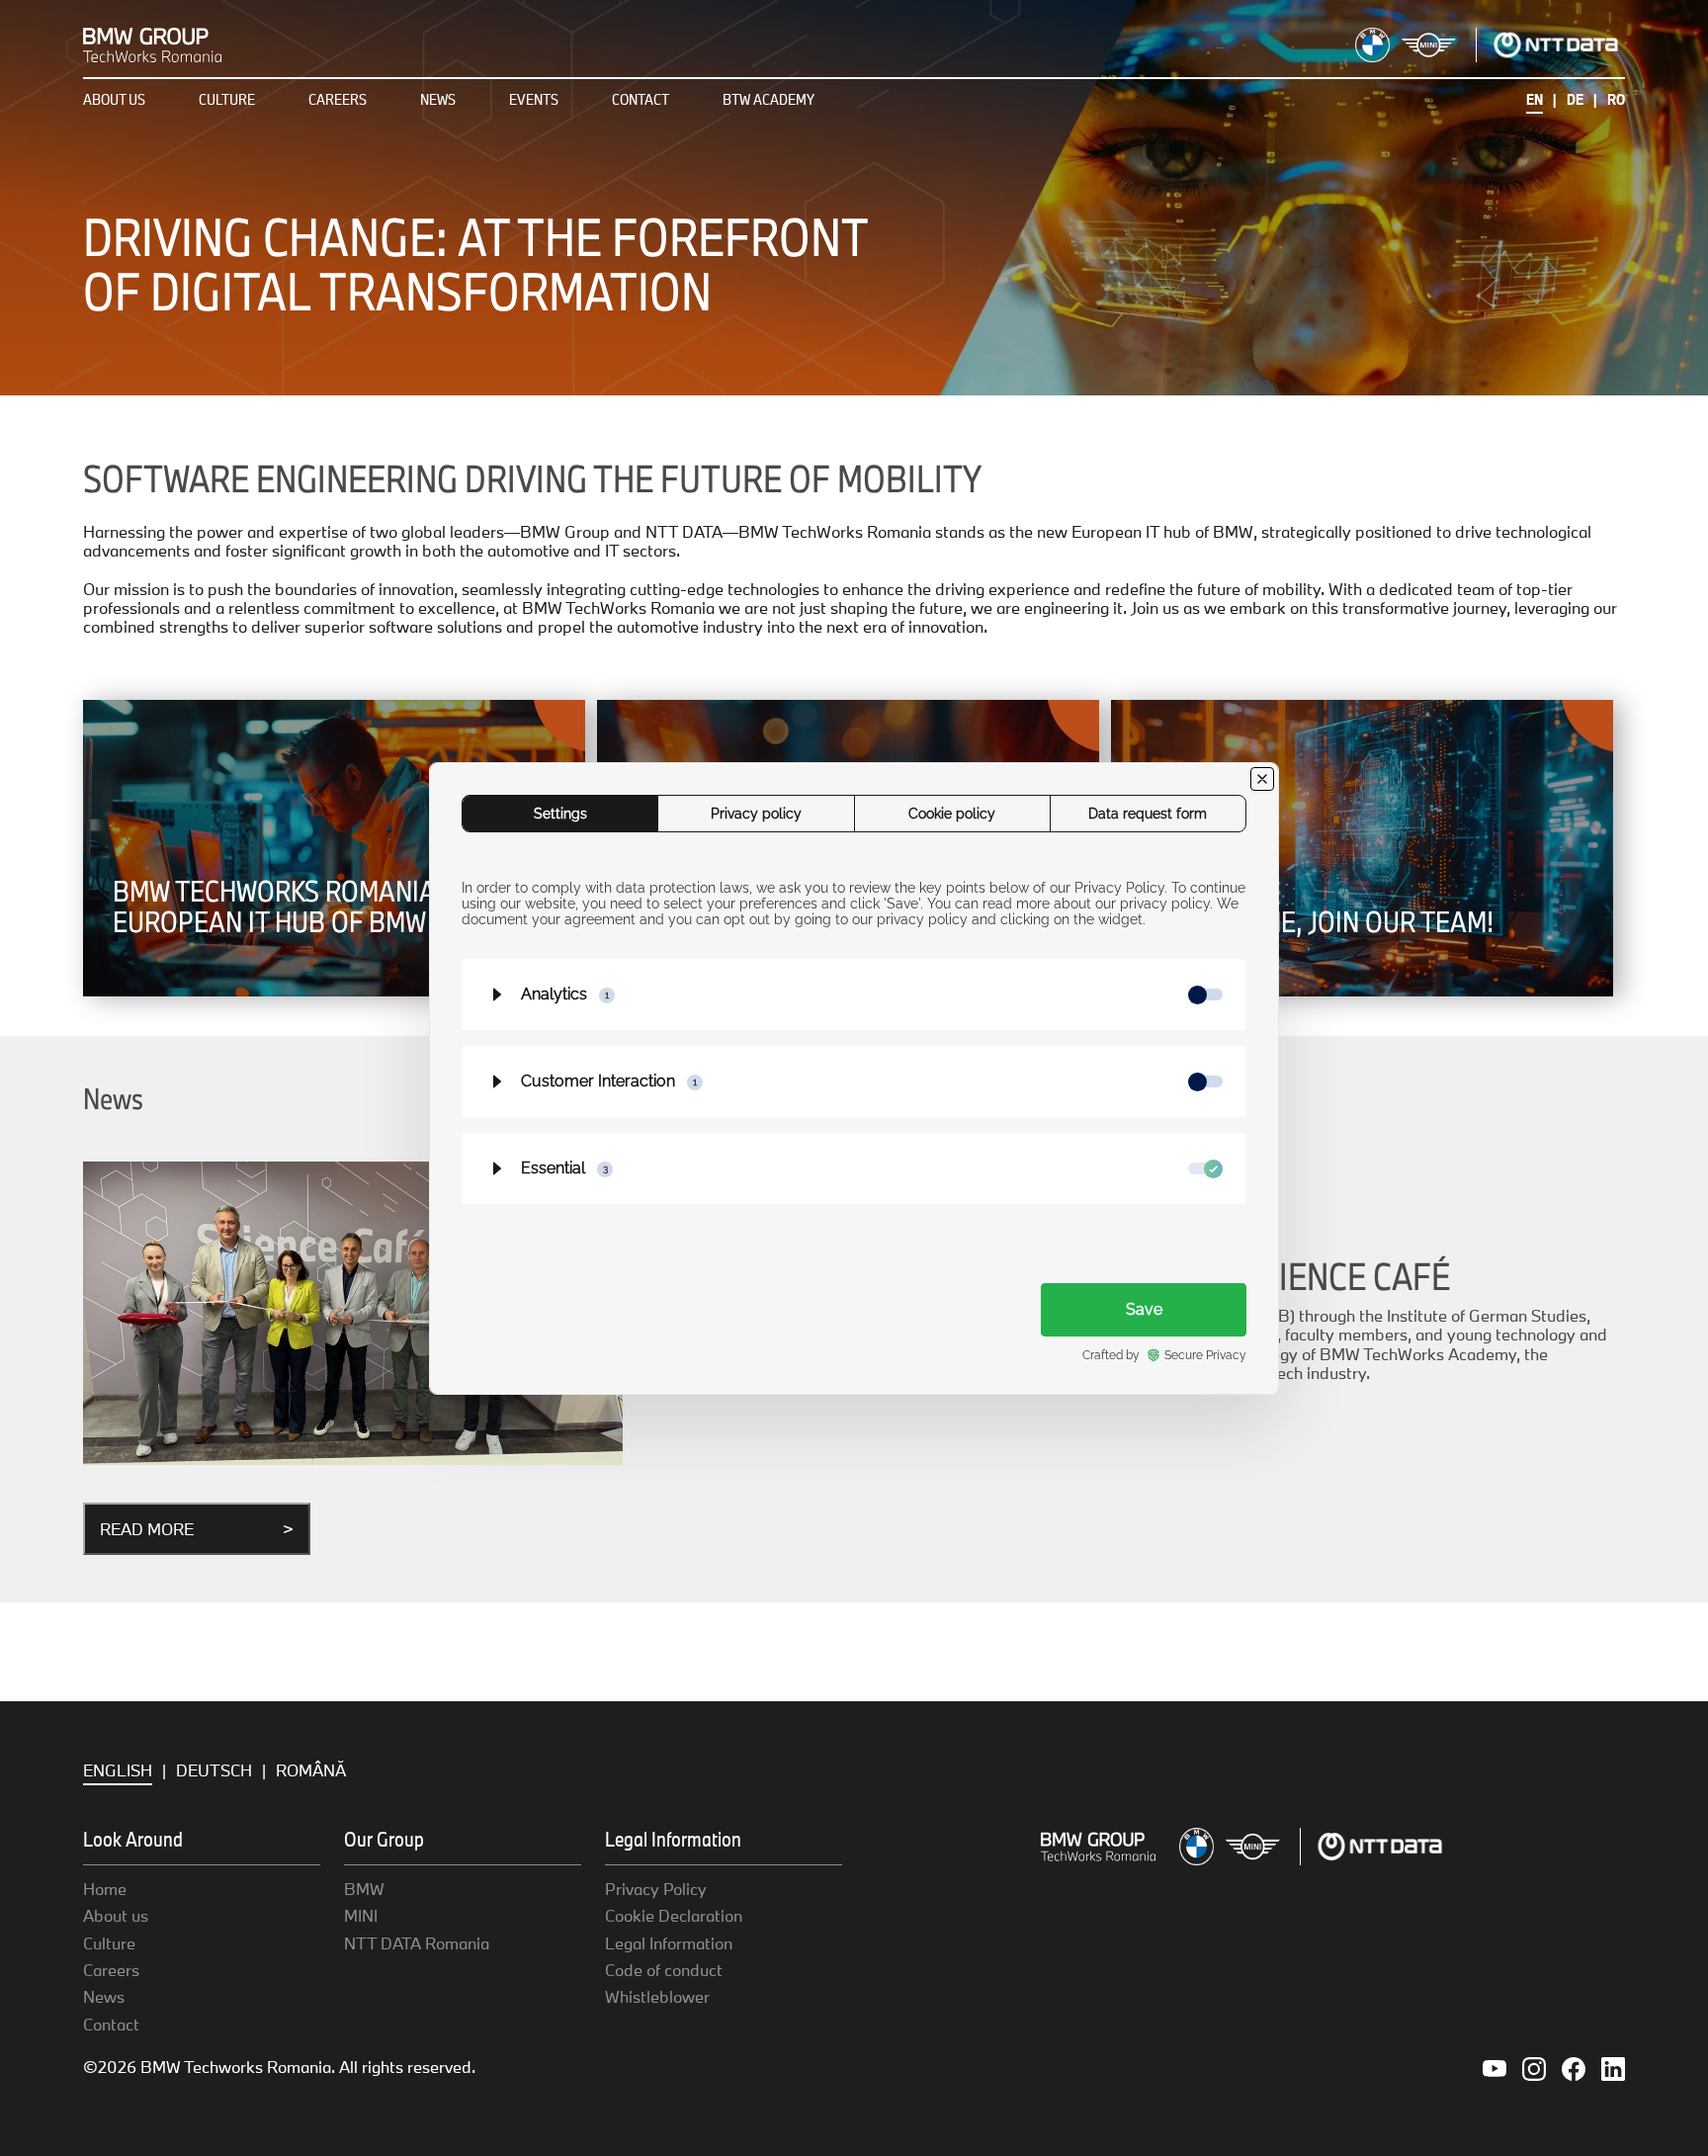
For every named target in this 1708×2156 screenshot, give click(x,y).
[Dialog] (854, 1078)
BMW (364, 1889)
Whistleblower (657, 1996)
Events (534, 99)
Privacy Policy (656, 1889)
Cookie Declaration (674, 1915)
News (438, 99)
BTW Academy (769, 99)
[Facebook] (1574, 2067)
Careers (338, 99)
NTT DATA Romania (417, 1943)
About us (114, 99)
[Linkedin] (1613, 2067)
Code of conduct (664, 1970)
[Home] (152, 43)
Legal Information (669, 1943)
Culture (227, 99)
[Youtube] (1494, 2067)
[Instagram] (1534, 2067)
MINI (361, 1915)
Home (105, 1889)
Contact (640, 99)
